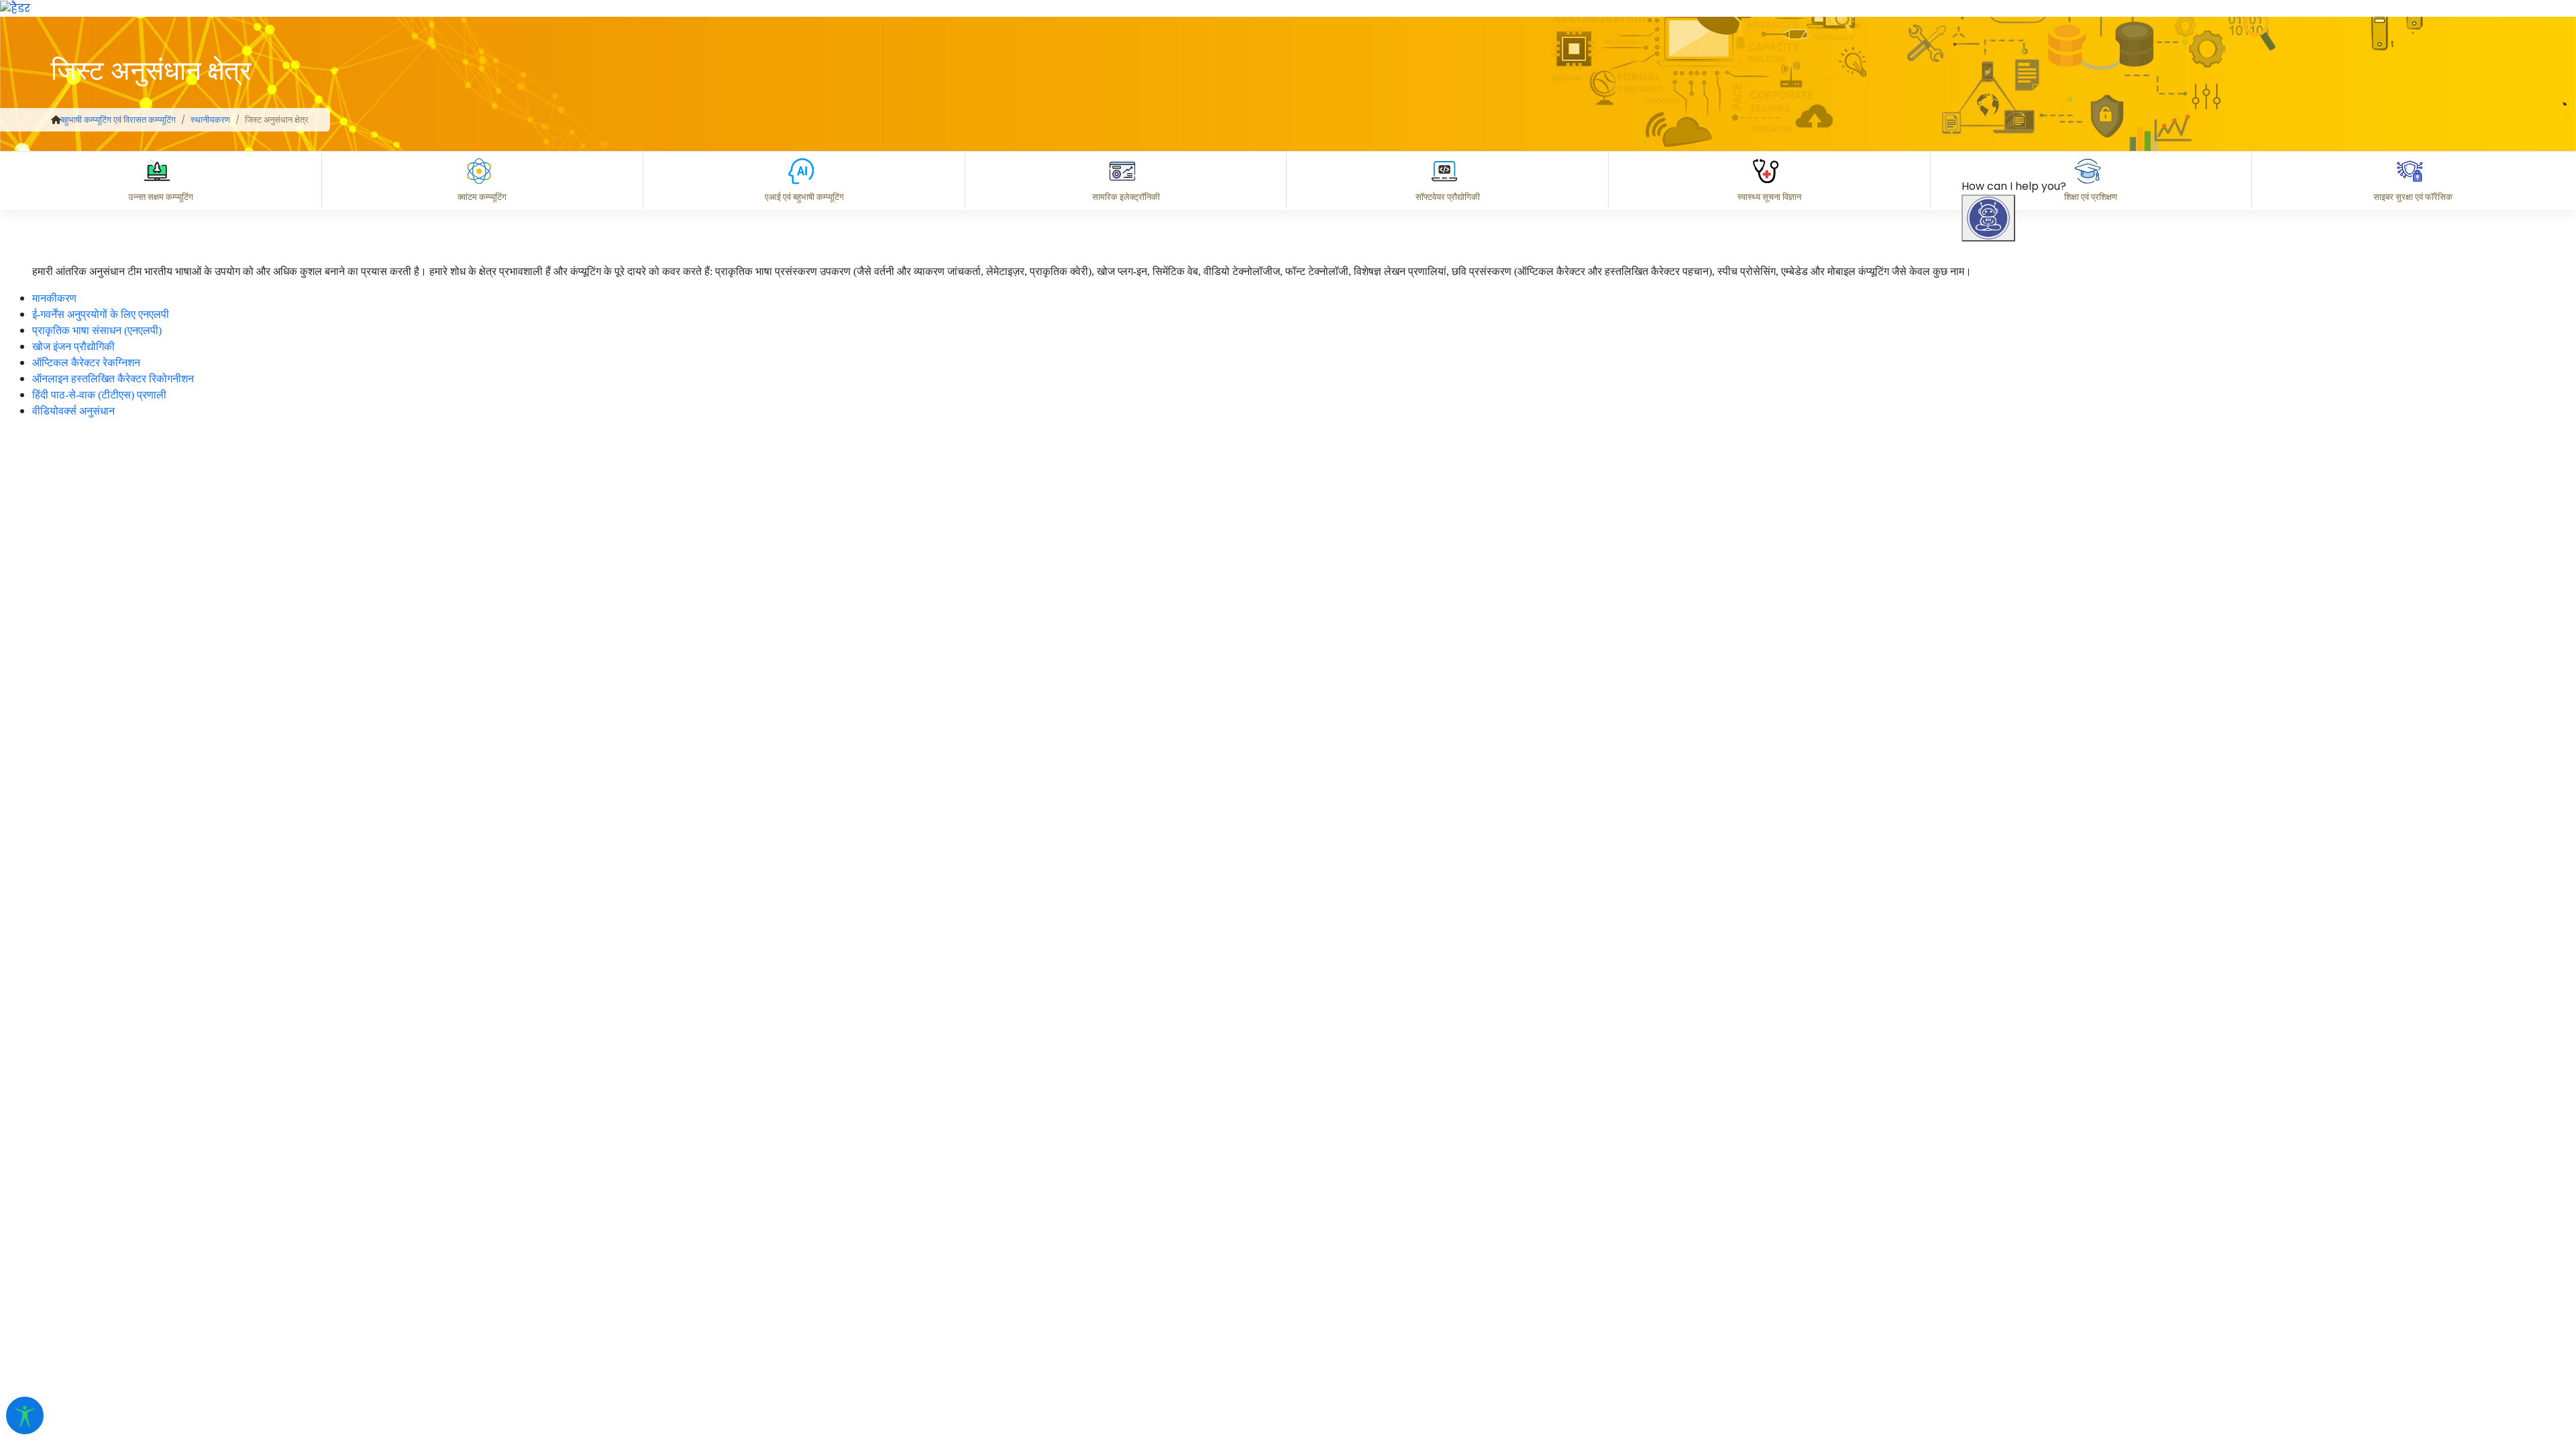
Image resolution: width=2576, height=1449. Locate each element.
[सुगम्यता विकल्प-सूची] (25, 1415)
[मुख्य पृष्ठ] (56, 120)
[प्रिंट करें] (15, 8)
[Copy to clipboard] (2005, 1265)
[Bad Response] (2112, 1265)
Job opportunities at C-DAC (2335, 1324)
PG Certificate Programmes (2161, 1324)
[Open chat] (1988, 218)
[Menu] (1990, 505)
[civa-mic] (2257, 1399)
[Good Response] (2059, 1265)
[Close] (2047, 561)
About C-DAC (2026, 1324)
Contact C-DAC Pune (2491, 1324)
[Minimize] (1990, 561)
